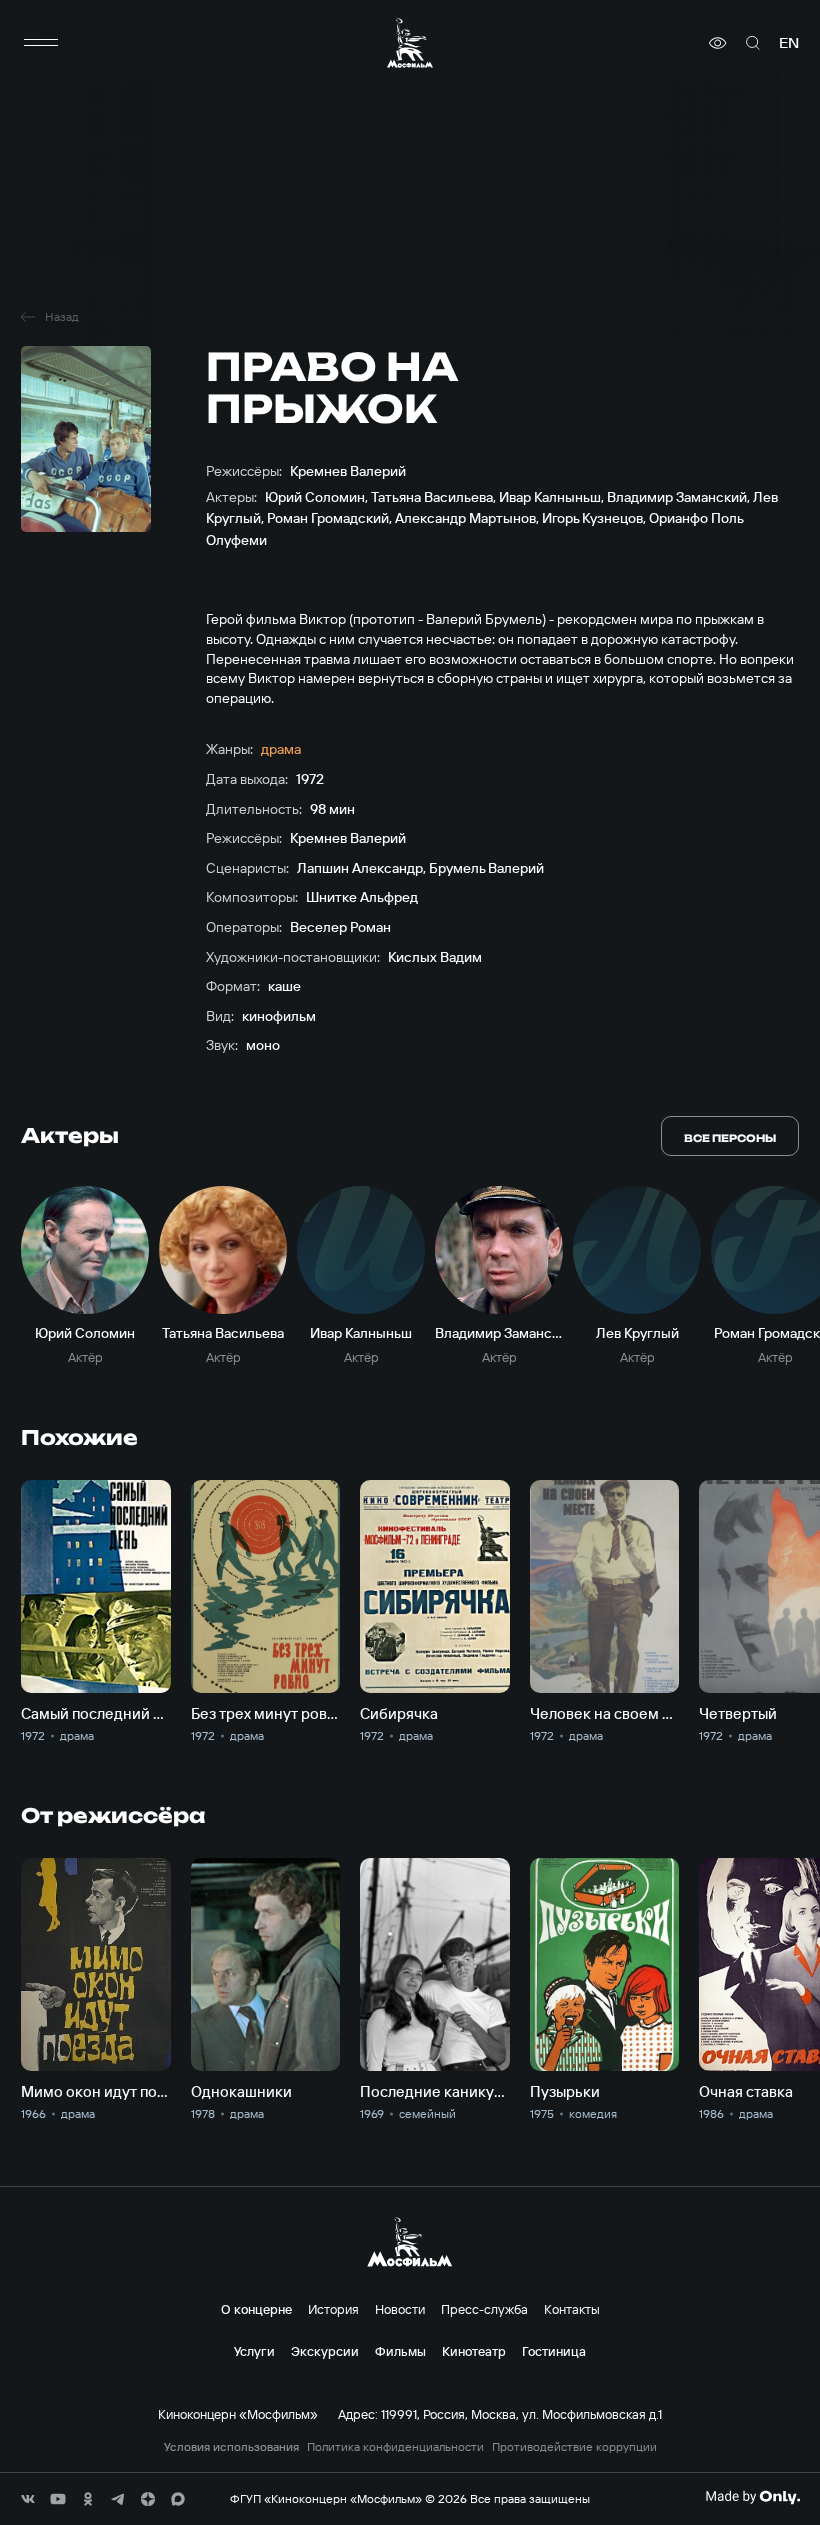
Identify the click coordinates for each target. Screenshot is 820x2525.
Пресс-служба (484, 2309)
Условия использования (231, 2447)
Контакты (572, 2309)
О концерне (256, 2309)
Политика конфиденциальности (395, 2447)
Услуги (254, 2351)
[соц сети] (28, 2499)
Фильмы (400, 2351)
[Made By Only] (752, 2497)
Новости (400, 2309)
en (789, 43)
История (333, 2309)
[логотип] (410, 42)
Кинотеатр (474, 2351)
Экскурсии (325, 2351)
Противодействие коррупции (574, 2447)
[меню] (41, 43)
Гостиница (554, 2351)
